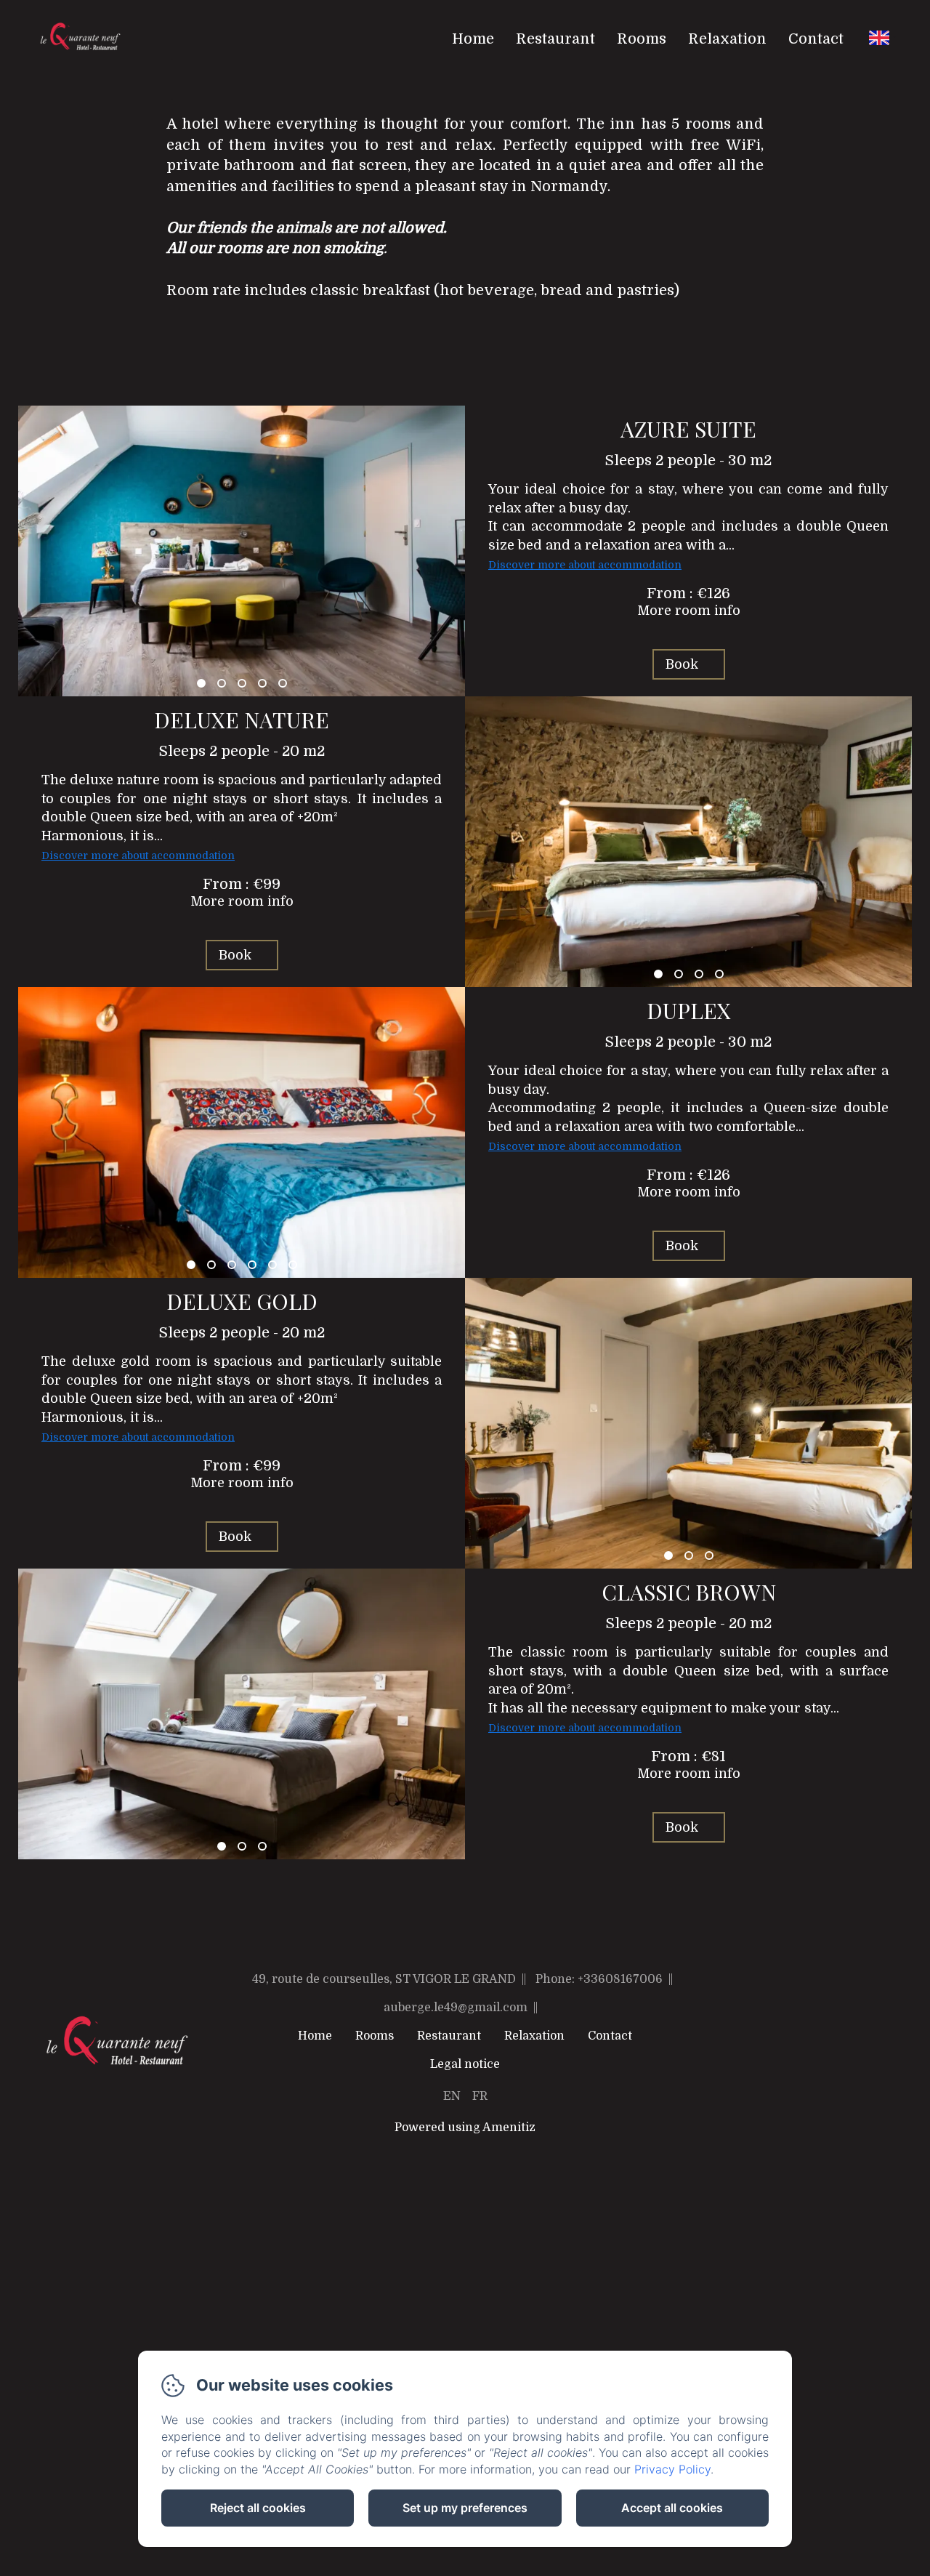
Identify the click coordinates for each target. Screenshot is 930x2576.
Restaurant (555, 39)
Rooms (642, 39)
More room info (689, 611)
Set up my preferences (465, 2508)
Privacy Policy (672, 2469)
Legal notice (465, 2064)
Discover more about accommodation (585, 565)
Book (682, 664)
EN (452, 2096)
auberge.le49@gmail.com (456, 2008)
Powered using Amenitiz (465, 2128)
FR (480, 2096)
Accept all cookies (672, 2508)
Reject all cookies (258, 2508)
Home (473, 39)
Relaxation (727, 39)
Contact (816, 39)
